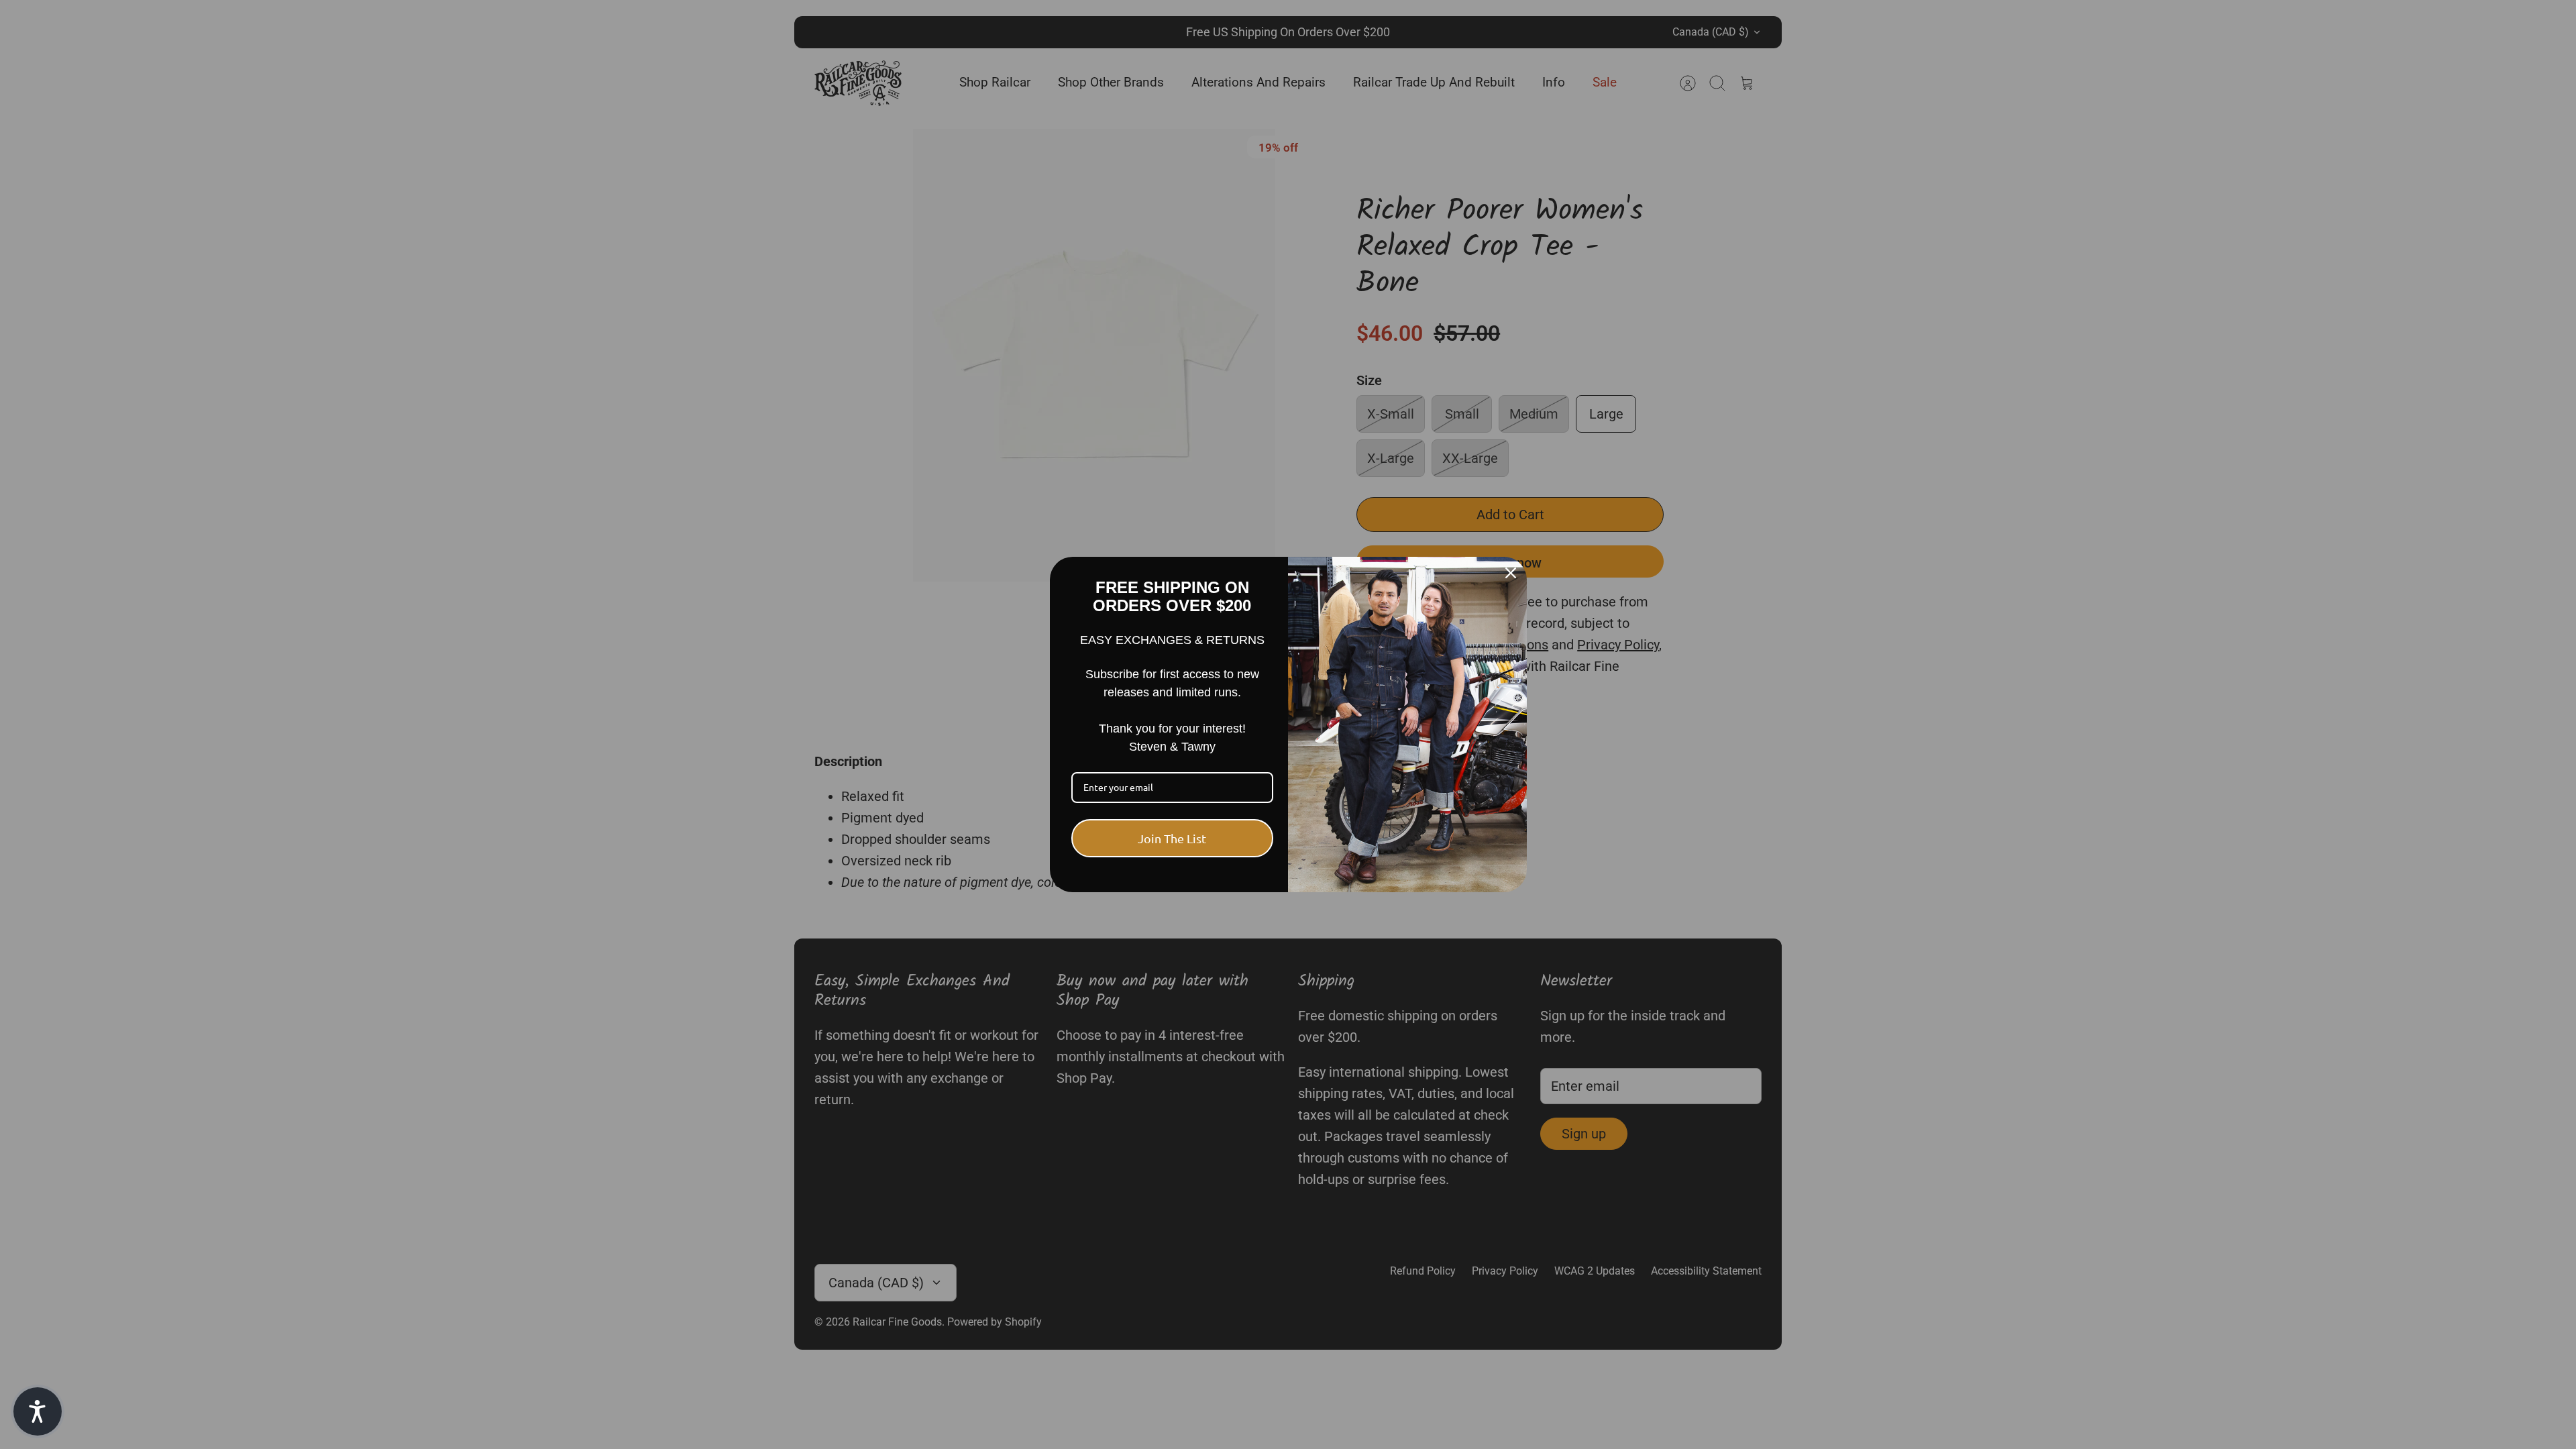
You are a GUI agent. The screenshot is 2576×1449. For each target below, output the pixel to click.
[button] (38, 1411)
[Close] (1511, 573)
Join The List (1172, 838)
